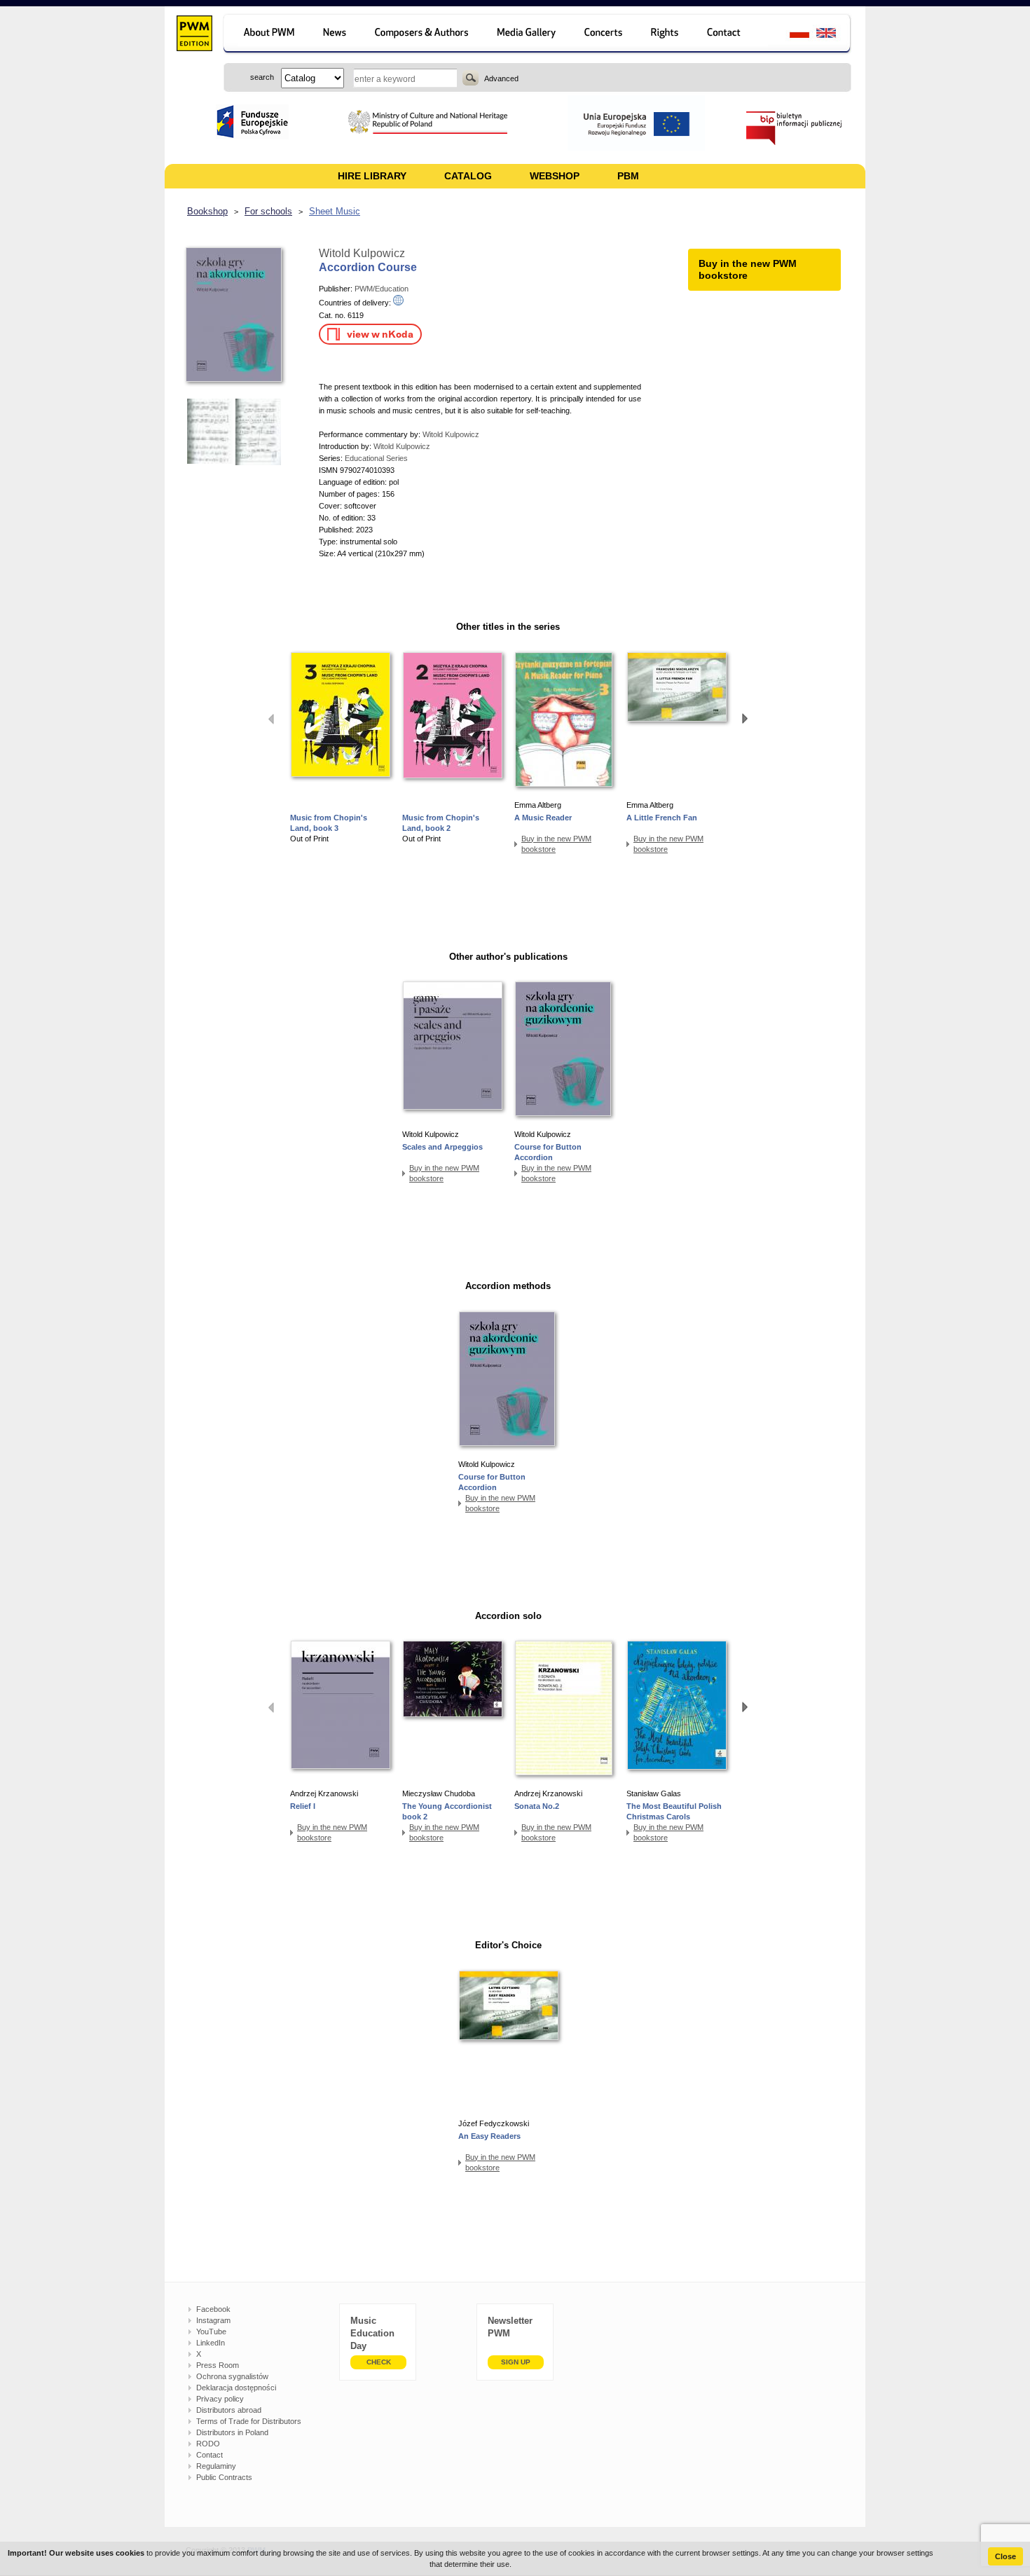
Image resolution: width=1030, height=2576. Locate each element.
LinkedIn (211, 2343)
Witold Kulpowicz (362, 253)
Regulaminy (216, 2466)
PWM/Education (382, 289)
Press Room (218, 2365)
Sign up (516, 2362)
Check (379, 2362)
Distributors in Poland (232, 2432)
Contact (210, 2455)
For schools (268, 211)
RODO (208, 2444)
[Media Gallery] (528, 35)
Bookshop (207, 211)
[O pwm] (267, 35)
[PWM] (194, 35)
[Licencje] (665, 35)
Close (1005, 2556)
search (471, 78)
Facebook (213, 2309)
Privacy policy (220, 2399)
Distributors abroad (229, 2410)
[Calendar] (605, 35)
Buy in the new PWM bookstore (556, 844)
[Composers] (423, 35)
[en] (834, 35)
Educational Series (376, 458)
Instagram (213, 2320)
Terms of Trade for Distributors (249, 2421)
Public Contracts (224, 2477)
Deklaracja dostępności (236, 2388)
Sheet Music (335, 211)
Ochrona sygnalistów (232, 2376)
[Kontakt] (730, 35)
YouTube (211, 2332)
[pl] (791, 35)
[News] (336, 35)
